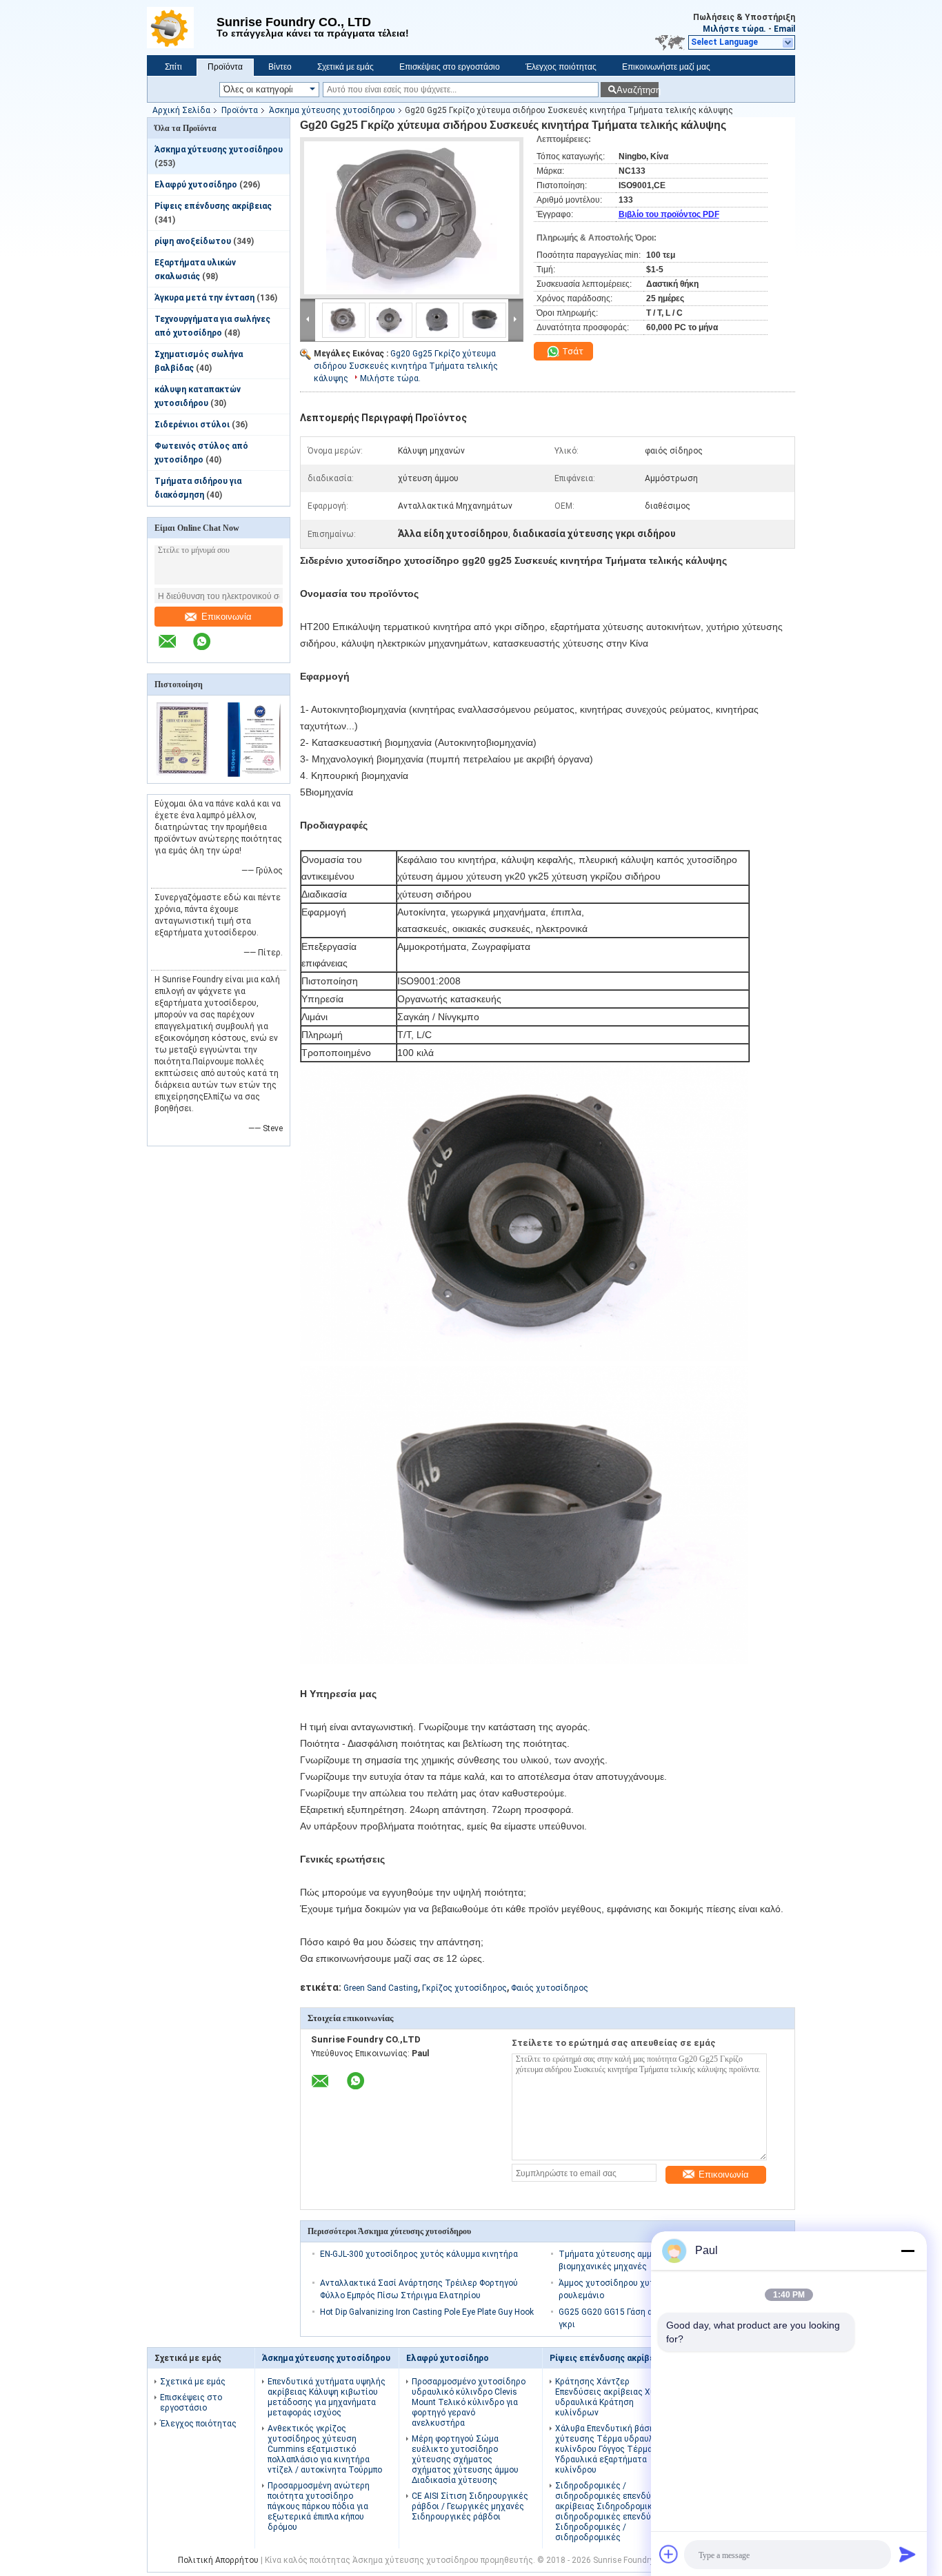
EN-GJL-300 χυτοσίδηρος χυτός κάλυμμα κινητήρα (419, 2254)
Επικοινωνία (227, 617)
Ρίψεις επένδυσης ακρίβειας (213, 206)
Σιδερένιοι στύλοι (192, 425)
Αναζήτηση (638, 90)
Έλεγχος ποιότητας (561, 67)
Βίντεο (280, 67)
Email (784, 29)
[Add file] (669, 2554)
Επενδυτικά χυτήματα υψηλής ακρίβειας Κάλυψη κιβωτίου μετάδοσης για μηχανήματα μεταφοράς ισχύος (327, 2397)
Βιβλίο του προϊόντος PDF (669, 214)
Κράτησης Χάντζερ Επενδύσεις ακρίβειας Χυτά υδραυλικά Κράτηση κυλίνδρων (610, 2397)
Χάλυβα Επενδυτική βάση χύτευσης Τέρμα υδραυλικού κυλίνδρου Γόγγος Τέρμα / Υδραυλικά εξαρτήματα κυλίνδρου (613, 2449)
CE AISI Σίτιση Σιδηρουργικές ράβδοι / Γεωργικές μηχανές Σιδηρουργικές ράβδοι (470, 2506)
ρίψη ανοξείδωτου (193, 241)
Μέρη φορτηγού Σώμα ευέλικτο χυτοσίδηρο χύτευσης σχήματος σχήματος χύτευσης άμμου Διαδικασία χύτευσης (465, 2460)
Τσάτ (572, 351)
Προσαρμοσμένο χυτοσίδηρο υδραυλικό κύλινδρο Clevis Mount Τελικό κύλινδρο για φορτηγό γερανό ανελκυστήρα (469, 2402)
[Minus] (908, 2251)
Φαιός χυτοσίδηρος (550, 1988)
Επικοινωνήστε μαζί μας (666, 67)
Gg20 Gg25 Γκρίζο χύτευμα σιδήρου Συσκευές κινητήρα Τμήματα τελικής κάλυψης (406, 366)
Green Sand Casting (381, 1988)
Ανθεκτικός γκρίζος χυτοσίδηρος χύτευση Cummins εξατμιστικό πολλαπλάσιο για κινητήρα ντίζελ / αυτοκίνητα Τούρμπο (325, 2449)
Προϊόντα (225, 67)
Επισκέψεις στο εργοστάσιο (450, 67)
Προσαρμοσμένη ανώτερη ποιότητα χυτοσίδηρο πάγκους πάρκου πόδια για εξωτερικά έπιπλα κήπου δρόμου (319, 2506)
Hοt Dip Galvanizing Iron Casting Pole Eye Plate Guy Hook (427, 2312)
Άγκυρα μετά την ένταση (204, 298)
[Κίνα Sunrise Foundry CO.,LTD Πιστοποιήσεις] (183, 774)
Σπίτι (173, 67)
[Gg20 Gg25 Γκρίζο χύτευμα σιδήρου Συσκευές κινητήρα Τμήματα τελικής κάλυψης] (412, 218)
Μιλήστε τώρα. (734, 29)
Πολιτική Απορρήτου (218, 2560)
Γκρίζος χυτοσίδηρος (464, 1988)
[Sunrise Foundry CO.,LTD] (182, 28)
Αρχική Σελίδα (181, 110)
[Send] (908, 2554)
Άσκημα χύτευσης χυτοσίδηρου (332, 110)
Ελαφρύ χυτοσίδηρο (196, 185)
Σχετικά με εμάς (345, 67)
